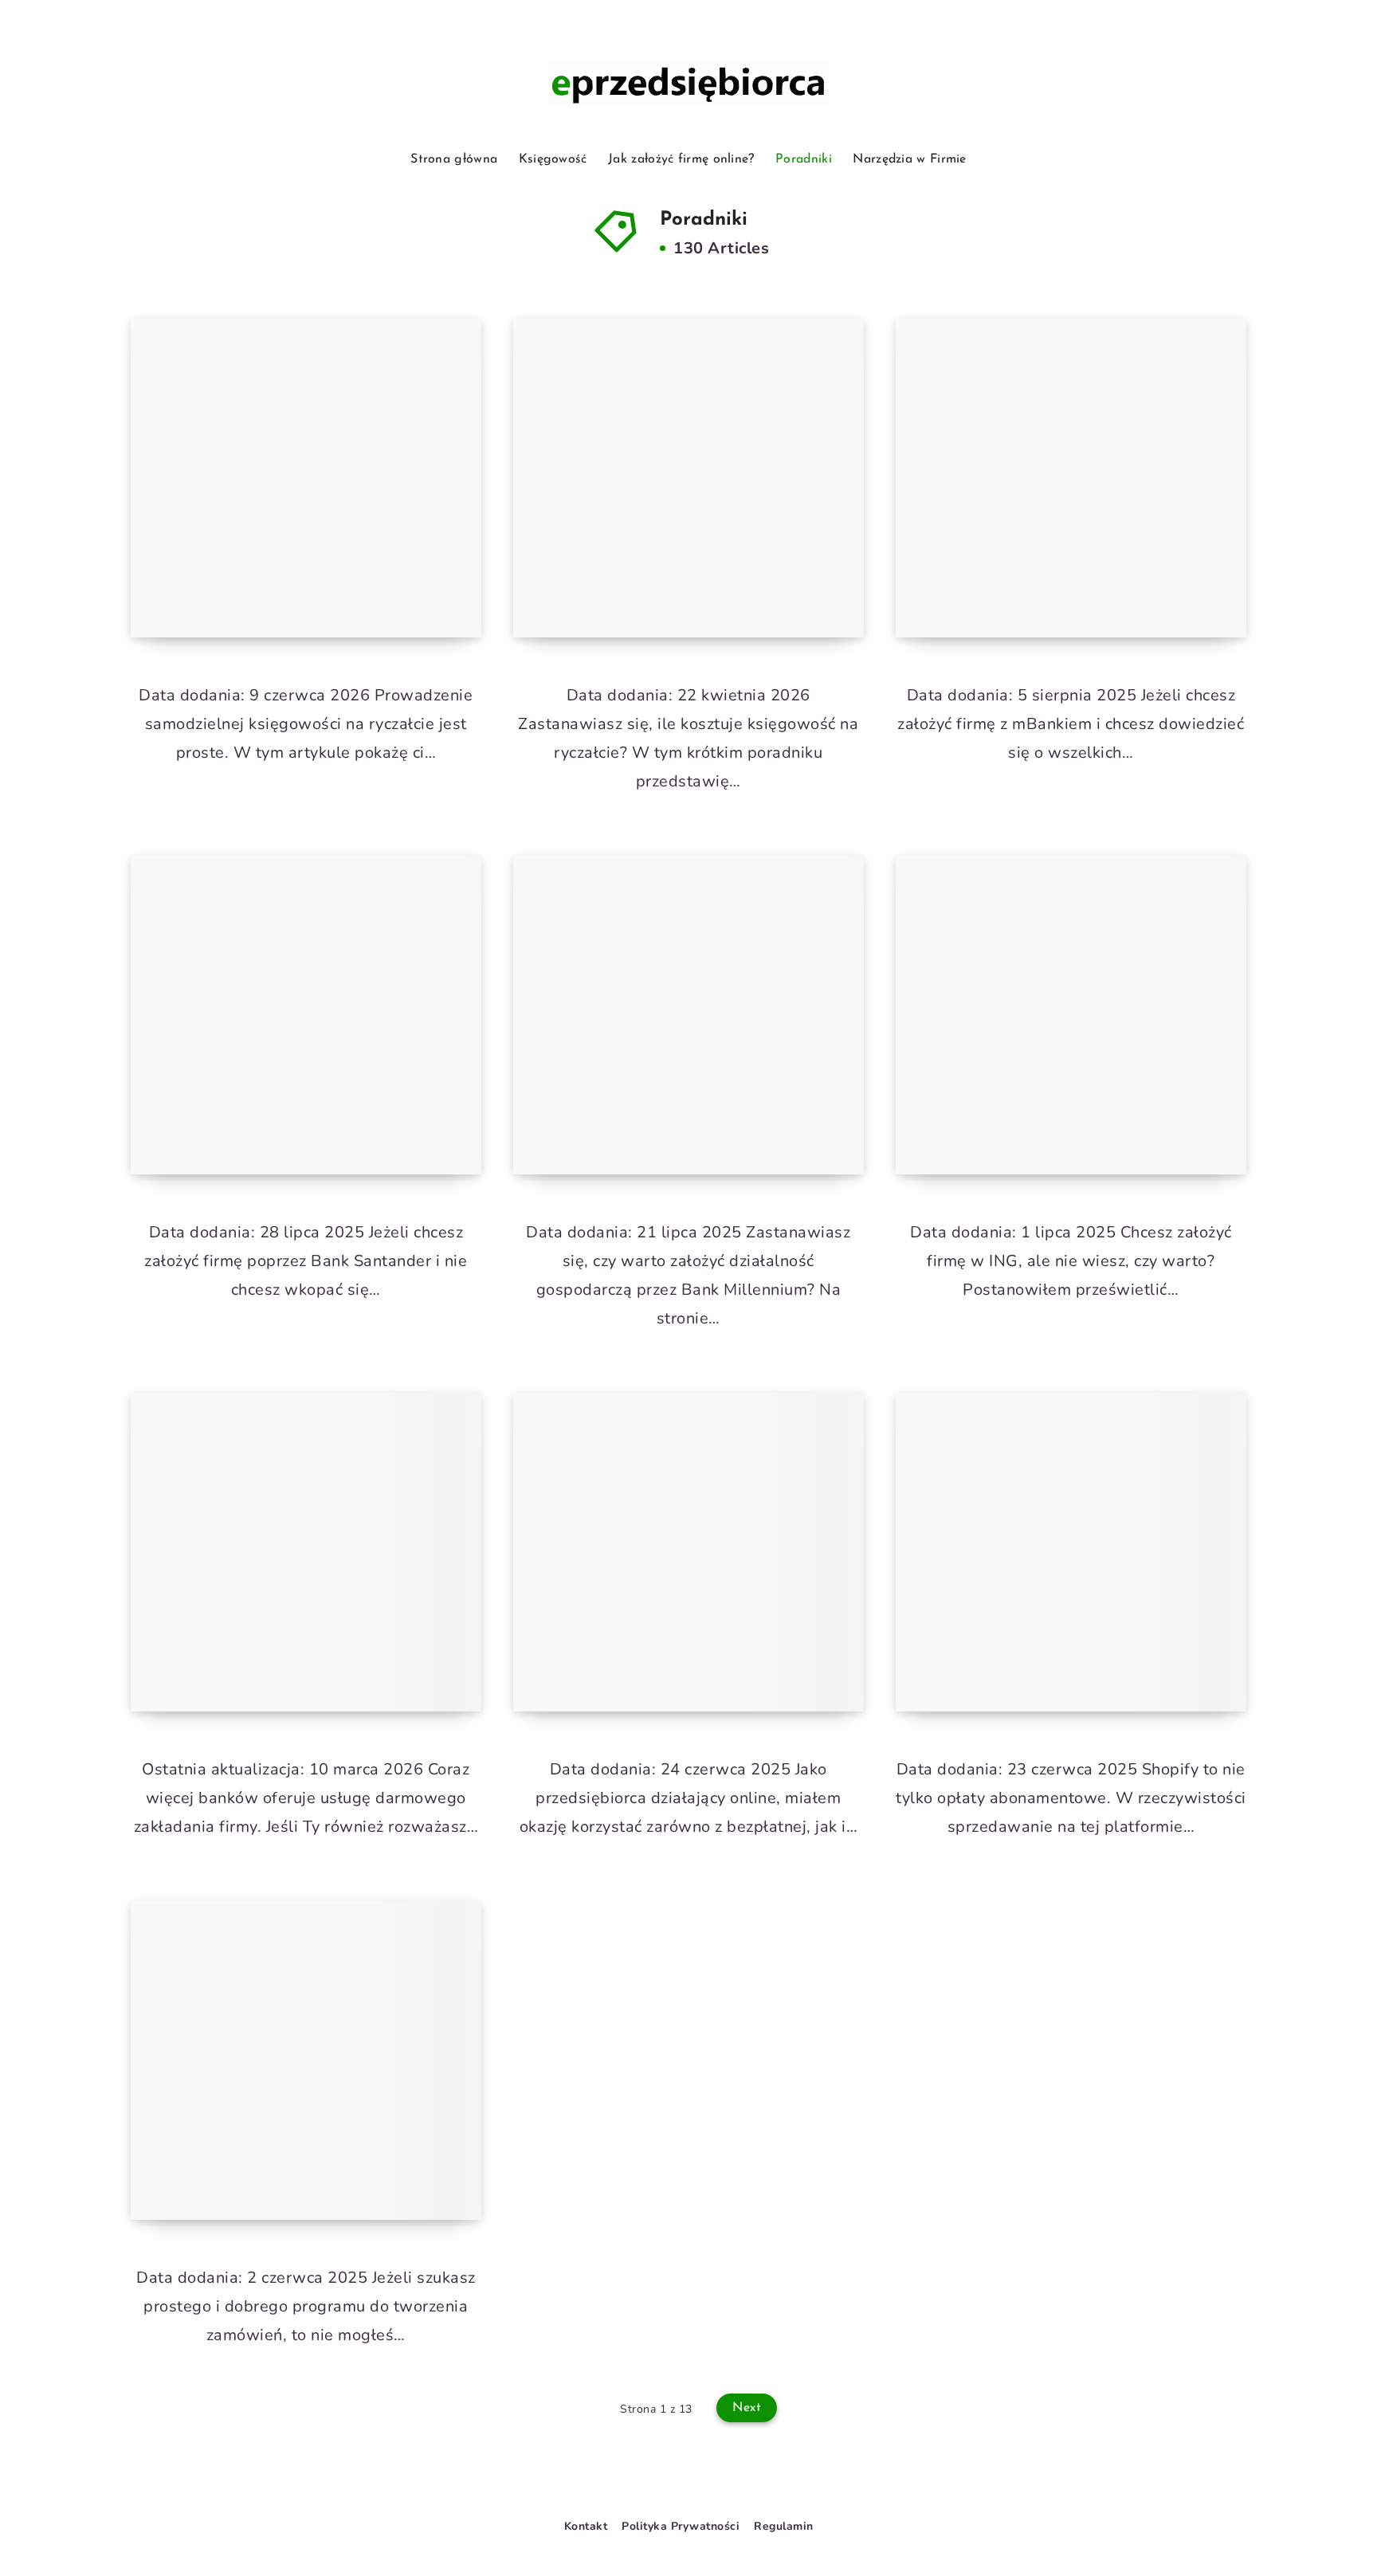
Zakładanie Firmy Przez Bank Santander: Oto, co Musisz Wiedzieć (299, 1105)
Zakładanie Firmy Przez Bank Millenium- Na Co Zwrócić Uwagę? (682, 1105)
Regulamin (784, 2526)
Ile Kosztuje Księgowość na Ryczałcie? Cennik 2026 (668, 581)
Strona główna (454, 159)
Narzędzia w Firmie (909, 159)
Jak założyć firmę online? (681, 159)
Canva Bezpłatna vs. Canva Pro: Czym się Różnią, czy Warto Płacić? (692, 1642)
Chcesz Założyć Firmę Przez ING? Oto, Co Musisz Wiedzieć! (1070, 1118)
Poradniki (804, 159)
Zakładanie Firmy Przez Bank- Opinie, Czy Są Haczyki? (302, 1655)
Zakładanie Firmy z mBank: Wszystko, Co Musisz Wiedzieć (1068, 581)
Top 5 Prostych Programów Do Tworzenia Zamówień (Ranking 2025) (302, 2151)
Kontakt (586, 2526)
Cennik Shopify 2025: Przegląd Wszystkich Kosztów (1067, 1655)
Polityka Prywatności (681, 2526)
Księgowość (553, 159)
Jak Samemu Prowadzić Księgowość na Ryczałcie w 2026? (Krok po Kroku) (285, 568)
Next (747, 2408)
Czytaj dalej (426, 590)
